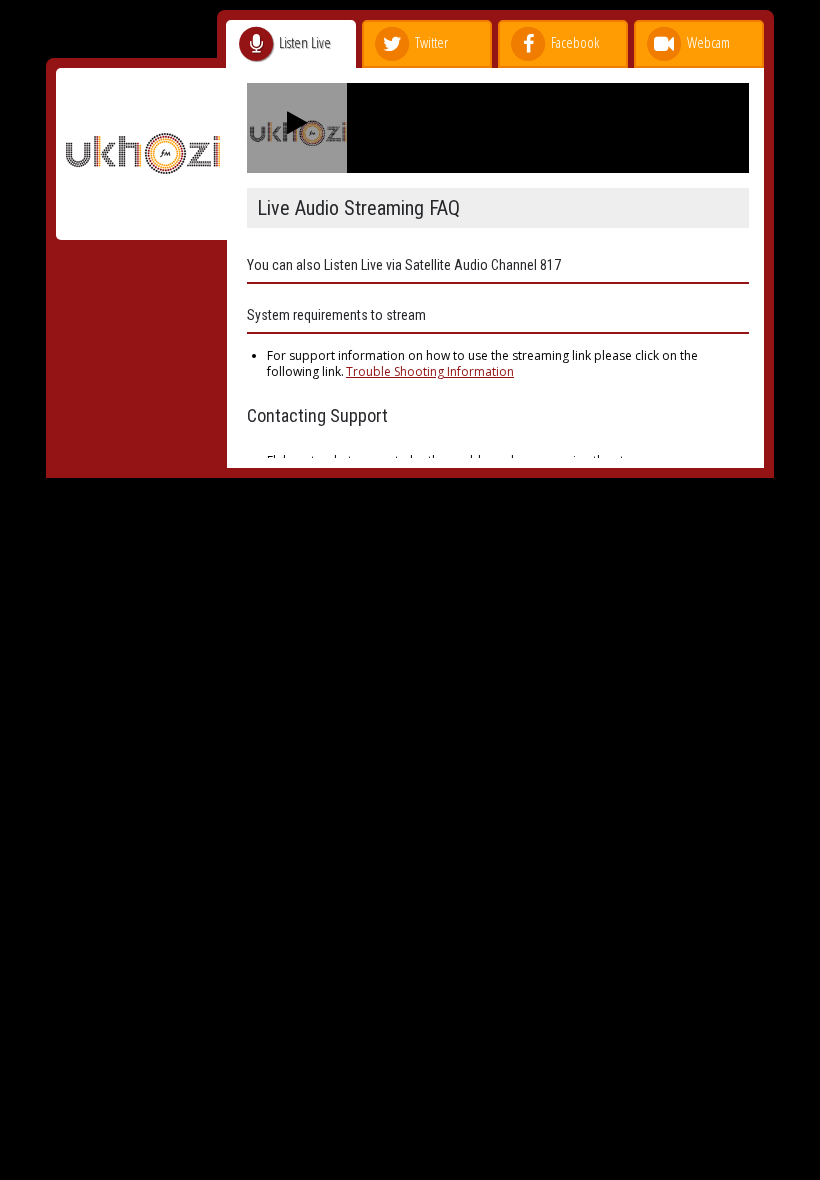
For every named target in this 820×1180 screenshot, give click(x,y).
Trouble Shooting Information (430, 371)
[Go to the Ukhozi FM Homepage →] (141, 229)
